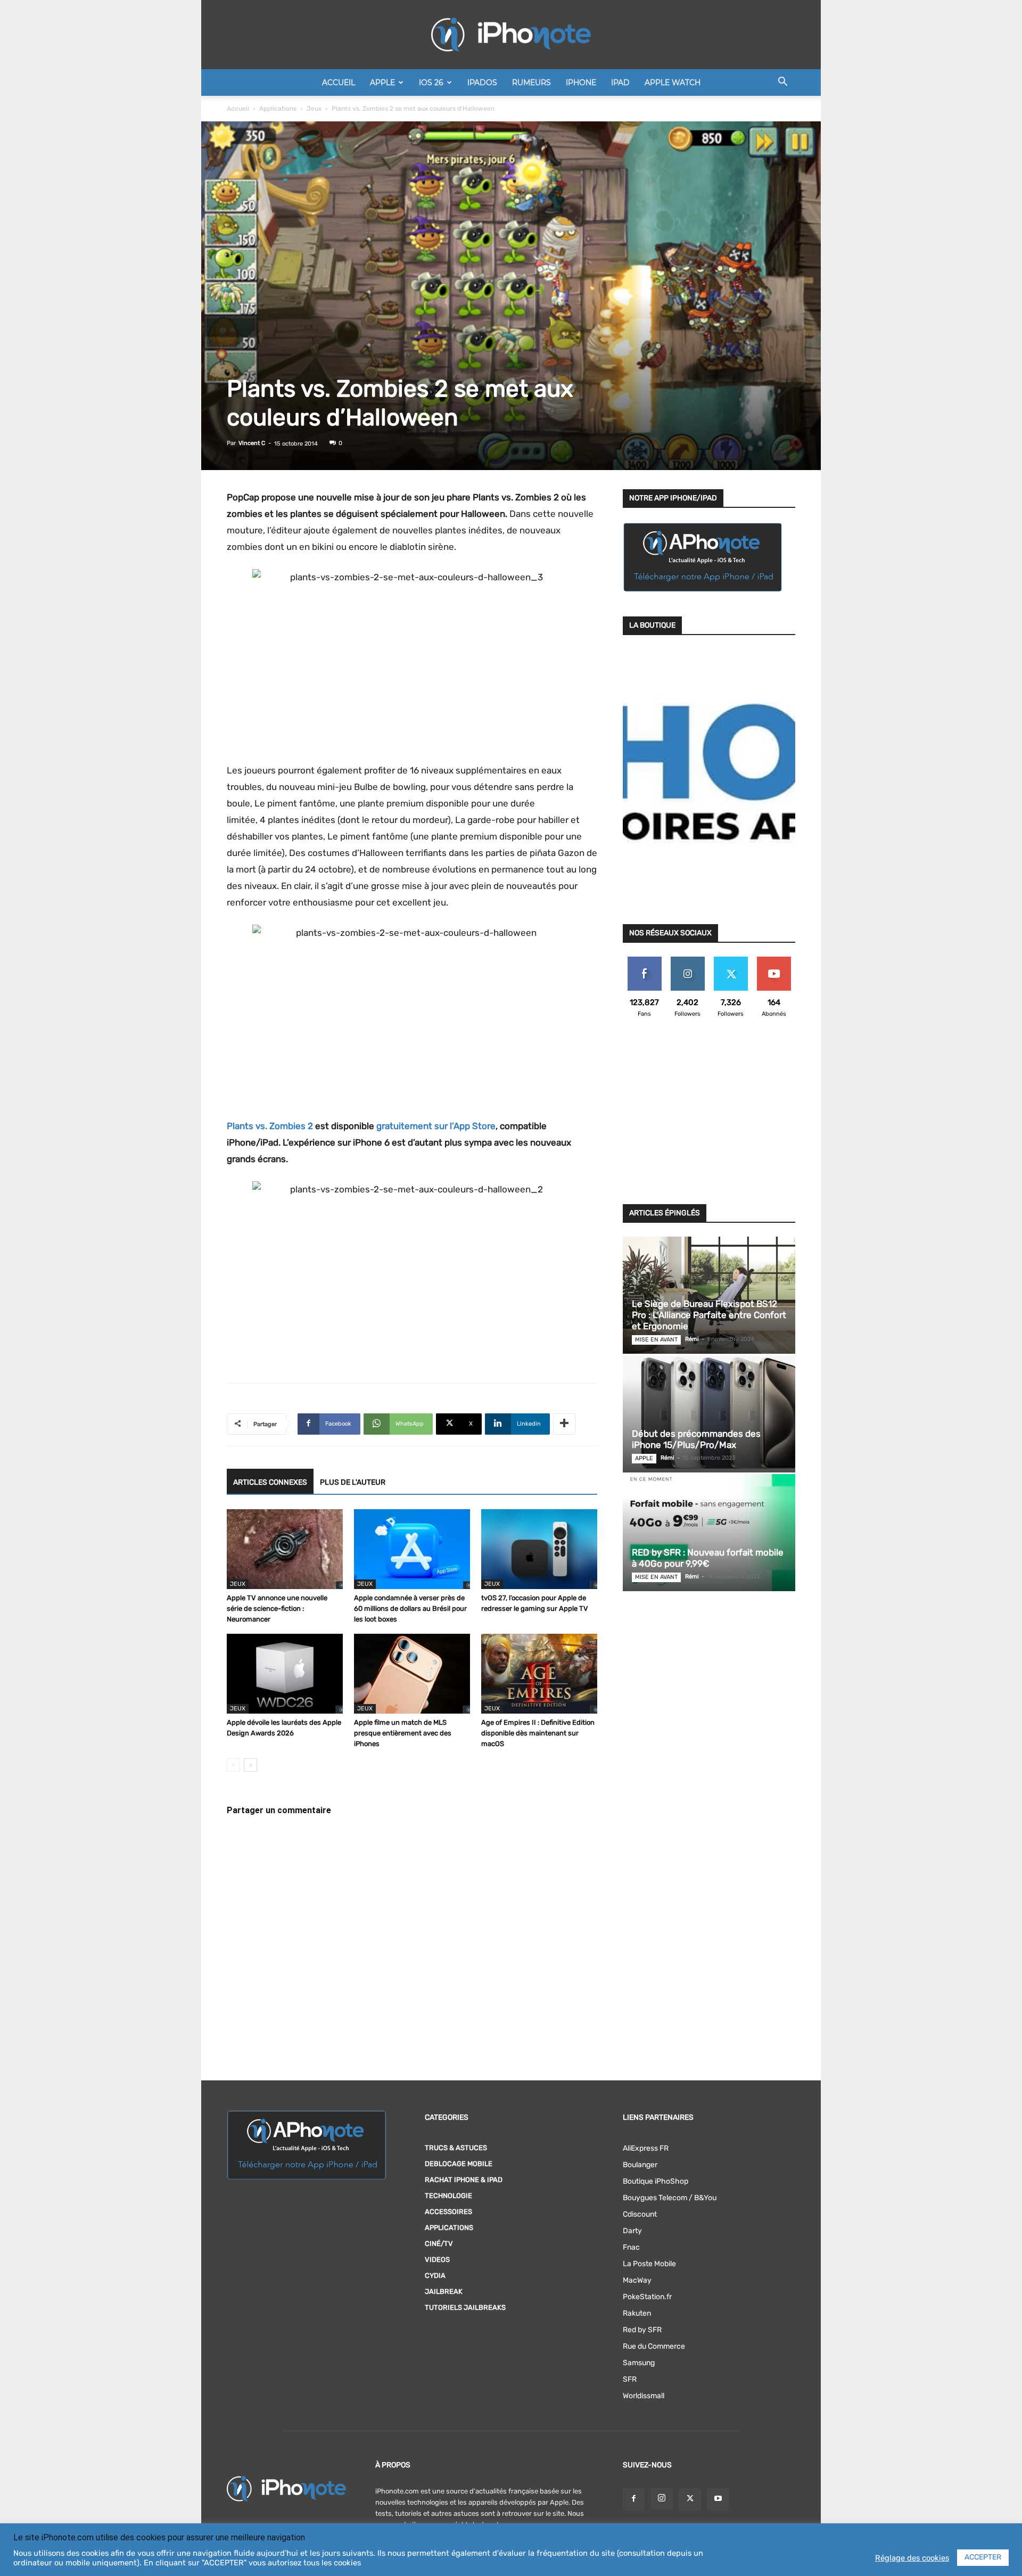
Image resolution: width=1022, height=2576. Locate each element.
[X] (690, 2499)
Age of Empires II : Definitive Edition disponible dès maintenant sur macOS (538, 1733)
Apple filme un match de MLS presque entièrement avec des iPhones (403, 1733)
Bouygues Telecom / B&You (670, 2198)
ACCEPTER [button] (983, 2557)
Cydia (435, 2275)
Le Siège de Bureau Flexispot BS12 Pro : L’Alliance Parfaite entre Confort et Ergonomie (709, 1315)
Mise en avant (656, 1340)
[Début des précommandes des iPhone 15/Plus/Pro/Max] (709, 1414)
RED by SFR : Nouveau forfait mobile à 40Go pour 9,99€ (708, 1558)
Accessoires (448, 2212)
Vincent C (252, 443)
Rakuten (637, 2313)
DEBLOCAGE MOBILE (459, 2164)
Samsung (639, 2363)
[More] (564, 1424)
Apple (382, 83)
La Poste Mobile (649, 2264)
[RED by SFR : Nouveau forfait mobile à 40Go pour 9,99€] (709, 1533)
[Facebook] (633, 2499)
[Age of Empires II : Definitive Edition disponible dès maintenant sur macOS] (539, 1674)
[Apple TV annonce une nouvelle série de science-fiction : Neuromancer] (285, 1549)
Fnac (631, 2247)
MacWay (637, 2280)
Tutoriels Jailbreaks (465, 2307)
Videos (437, 2260)
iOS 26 (431, 83)
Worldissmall (644, 2396)
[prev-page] (233, 1765)
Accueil (339, 83)
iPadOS (482, 83)
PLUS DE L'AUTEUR (353, 1482)
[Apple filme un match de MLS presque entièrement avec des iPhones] (412, 1674)
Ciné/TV (439, 2244)
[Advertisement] (709, 1117)
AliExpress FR (646, 2148)
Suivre (687, 961)
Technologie (448, 2196)
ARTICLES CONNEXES (270, 1482)
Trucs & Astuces (456, 2148)
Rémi (692, 1339)
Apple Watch (673, 83)
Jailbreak (444, 2291)
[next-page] (250, 1765)
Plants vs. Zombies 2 (270, 1126)
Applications (278, 109)
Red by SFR (642, 2330)
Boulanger (640, 2165)
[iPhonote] (511, 35)
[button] (782, 83)
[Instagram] (662, 2499)
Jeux (314, 109)
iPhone (581, 83)
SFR (630, 2379)
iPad (620, 83)
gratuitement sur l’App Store (436, 1126)
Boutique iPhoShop (656, 2181)
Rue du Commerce (654, 2346)
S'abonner (774, 961)
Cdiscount (640, 2214)
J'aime (645, 961)
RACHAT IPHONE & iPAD (464, 2180)
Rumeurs (531, 83)
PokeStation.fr (647, 2297)
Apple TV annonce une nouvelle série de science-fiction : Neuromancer (277, 1608)
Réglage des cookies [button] (912, 2558)
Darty (632, 2231)
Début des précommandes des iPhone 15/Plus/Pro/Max (696, 1439)
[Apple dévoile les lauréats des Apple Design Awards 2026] (285, 1674)
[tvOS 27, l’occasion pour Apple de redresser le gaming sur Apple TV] (539, 1549)
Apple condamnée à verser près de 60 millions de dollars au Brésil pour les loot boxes (410, 1608)
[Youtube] (718, 2499)
